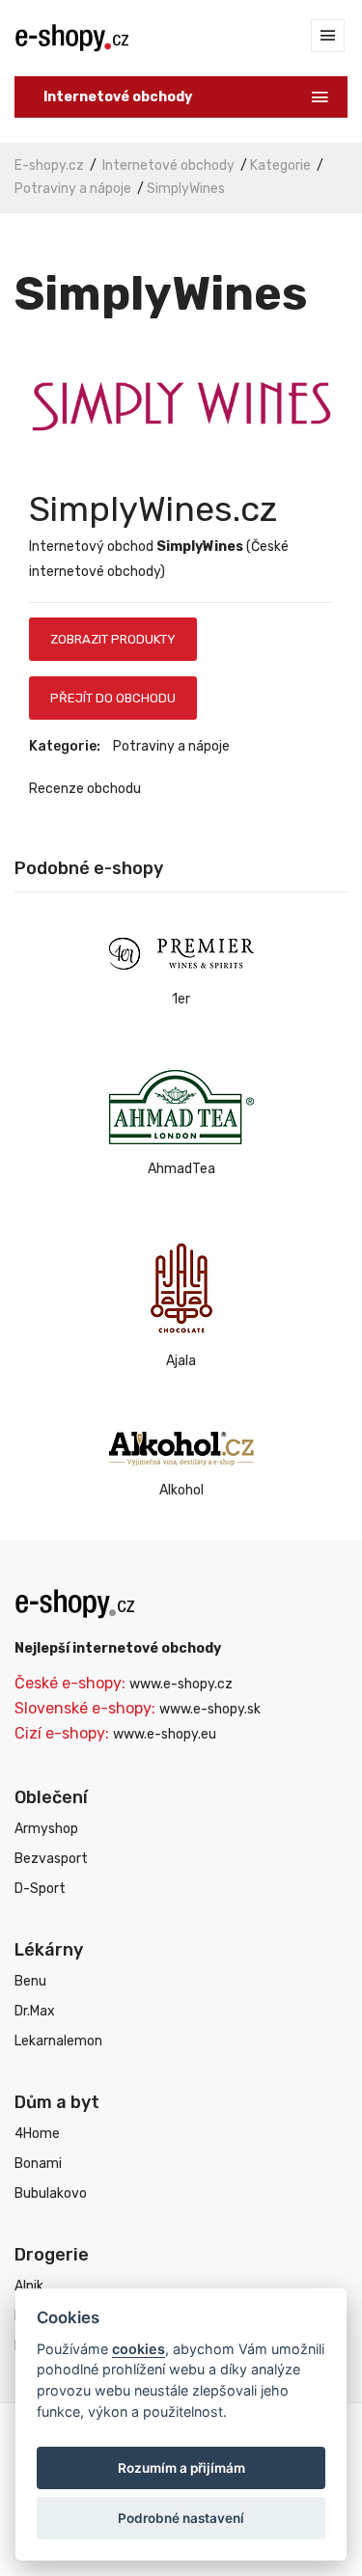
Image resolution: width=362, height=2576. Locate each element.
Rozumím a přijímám (181, 2468)
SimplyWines (186, 189)
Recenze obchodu (85, 789)
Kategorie (280, 165)
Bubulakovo (51, 2193)
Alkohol (181, 1490)
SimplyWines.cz (153, 509)
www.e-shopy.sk (210, 1709)
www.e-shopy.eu (165, 1734)
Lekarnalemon (58, 2041)
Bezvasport (51, 1859)
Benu (30, 1981)
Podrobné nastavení (181, 2518)
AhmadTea (181, 1169)
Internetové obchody (168, 165)
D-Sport (40, 1889)
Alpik (29, 2286)
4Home (37, 2134)
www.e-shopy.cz (181, 1684)
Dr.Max (35, 2011)
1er (181, 999)
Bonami (38, 2164)
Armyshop (46, 1829)
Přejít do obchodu (113, 698)
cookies (139, 2349)
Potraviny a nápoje (73, 189)
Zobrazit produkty (113, 639)
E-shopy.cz (49, 165)
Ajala (181, 1361)
